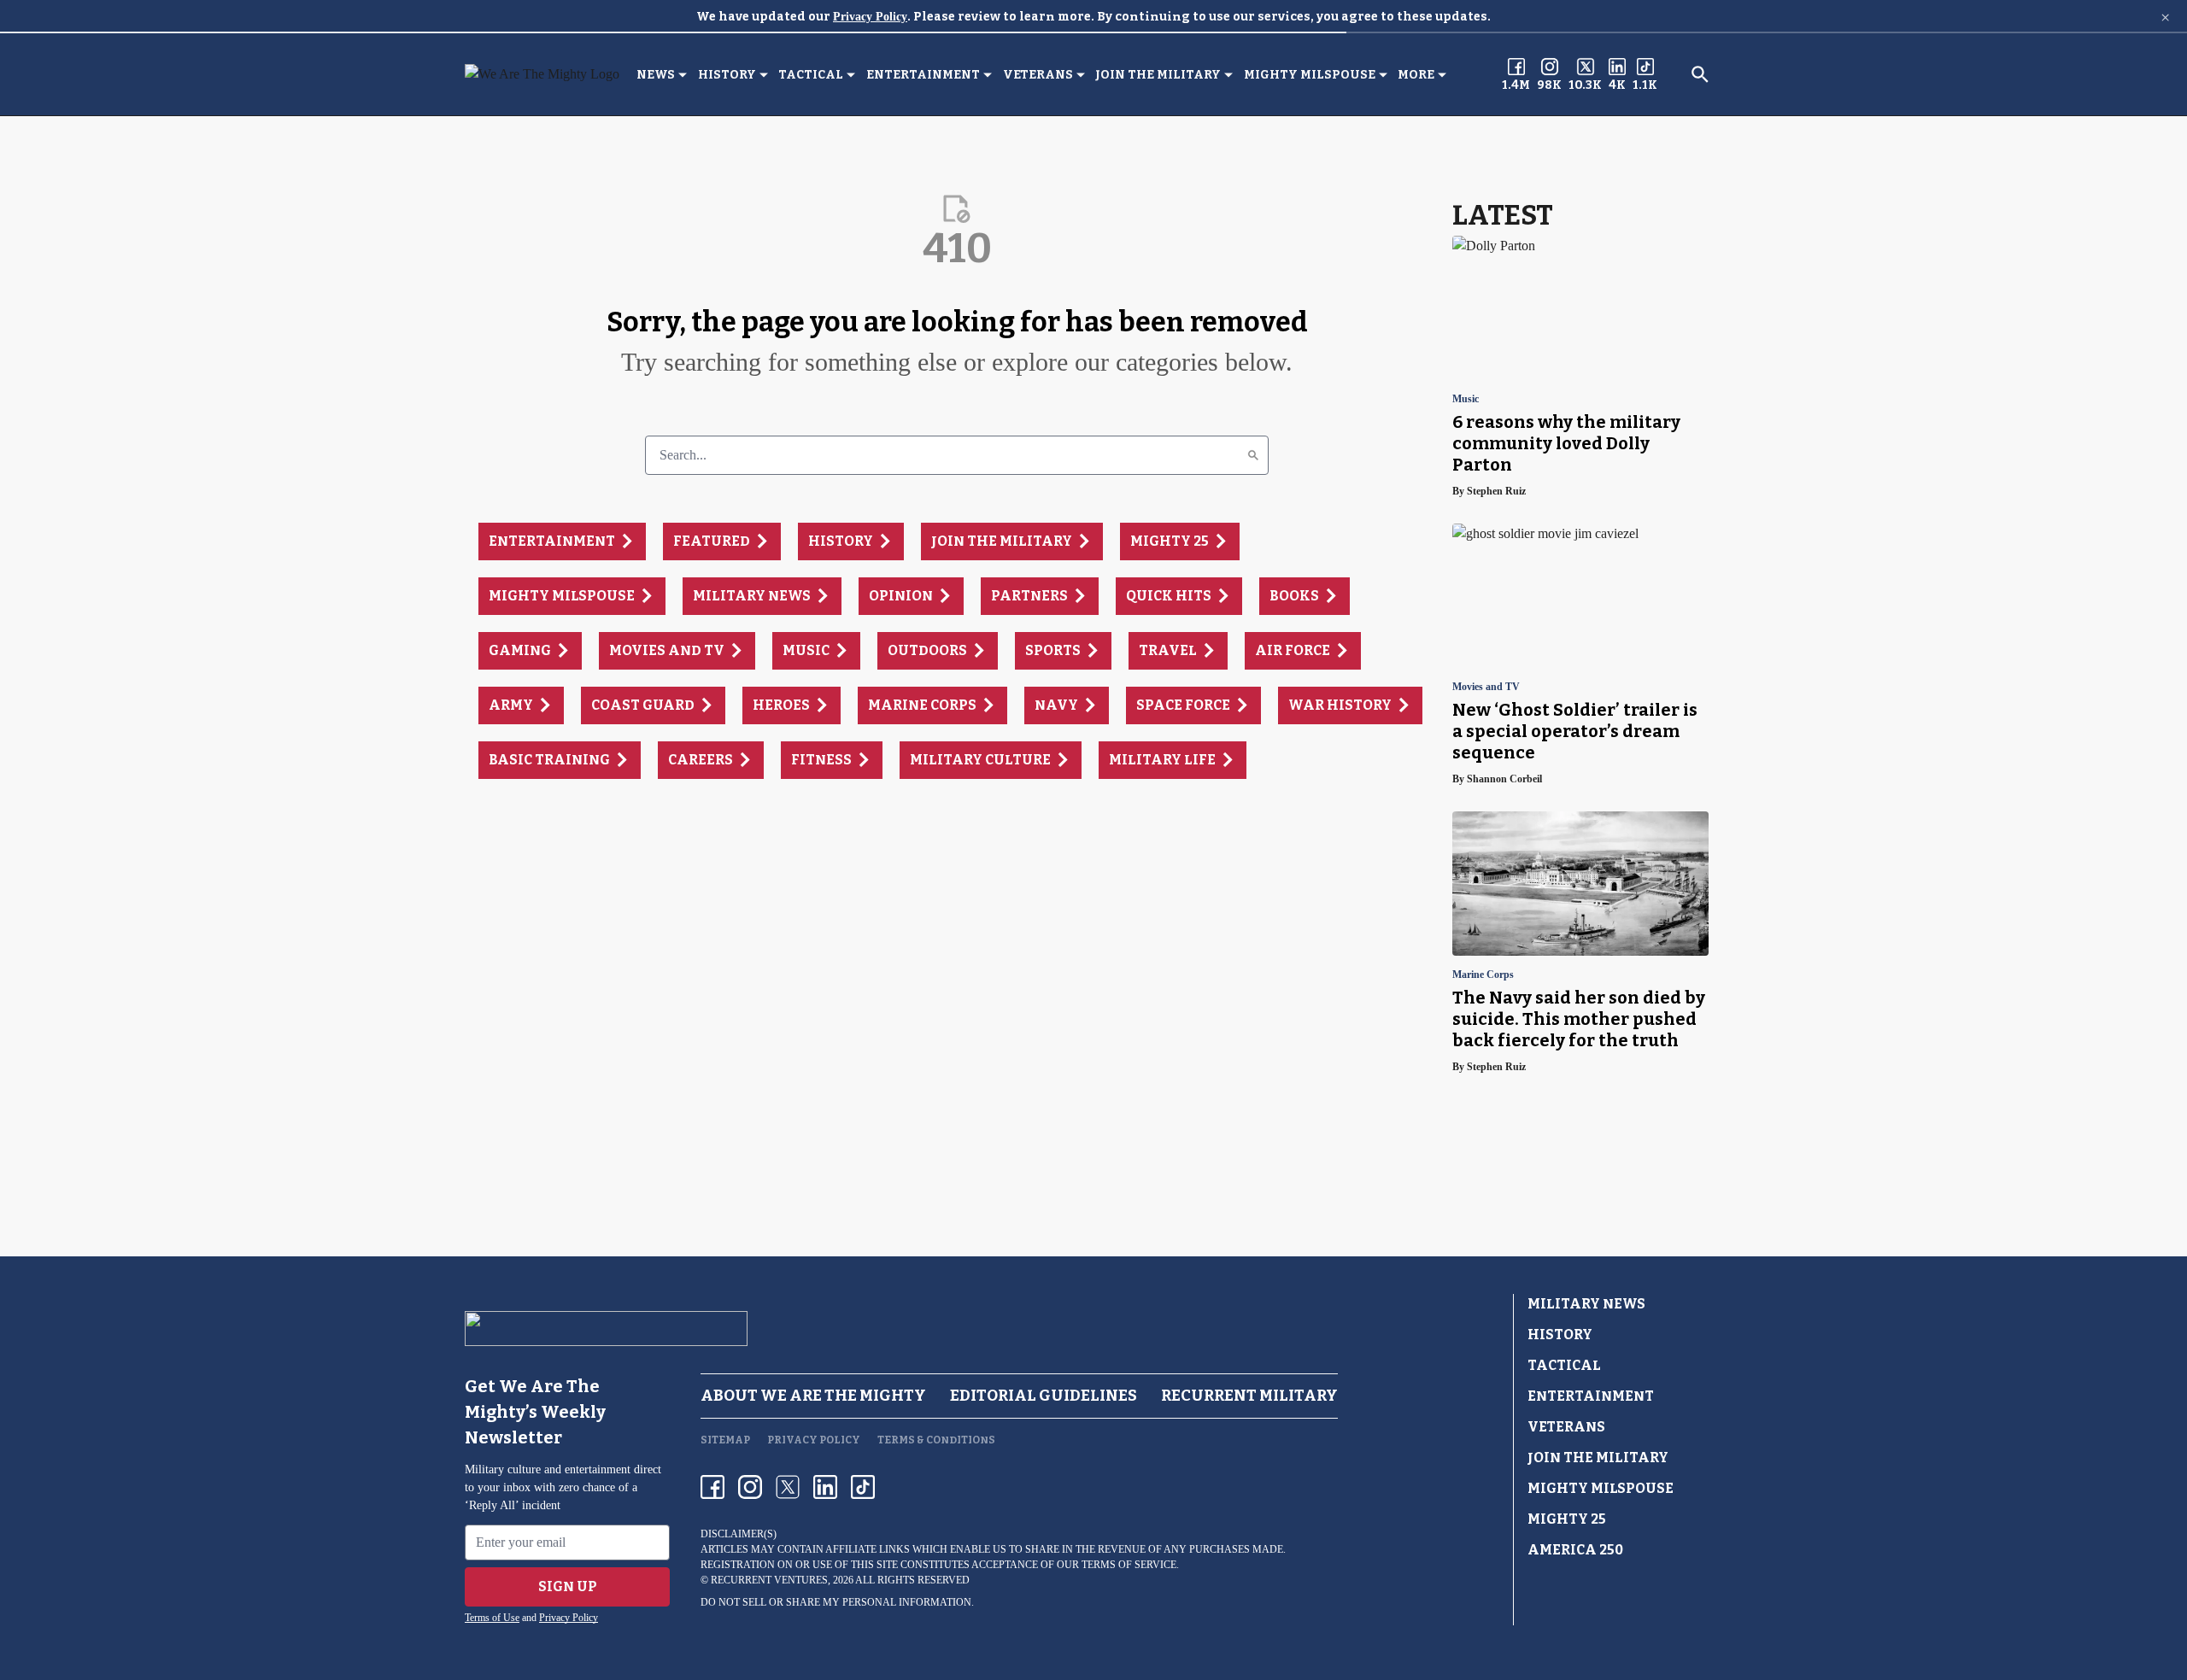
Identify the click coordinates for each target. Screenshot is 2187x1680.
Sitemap (725, 1440)
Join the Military (1158, 75)
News (656, 75)
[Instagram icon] (750, 1487)
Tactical (811, 75)
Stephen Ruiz (1496, 491)
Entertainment (923, 75)
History (727, 75)
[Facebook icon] (712, 1487)
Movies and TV (1486, 687)
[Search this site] (1700, 74)
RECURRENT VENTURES (769, 1580)
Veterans (1038, 75)
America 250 (1575, 1550)
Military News (1586, 1304)
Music (1466, 399)
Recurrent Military (1249, 1396)
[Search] (1253, 455)
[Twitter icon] (788, 1487)
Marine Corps (1483, 975)
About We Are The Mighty (813, 1396)
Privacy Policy (870, 17)
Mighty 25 (1567, 1519)
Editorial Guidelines (1044, 1396)
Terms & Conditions (936, 1440)
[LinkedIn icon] (825, 1487)
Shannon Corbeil (1504, 779)
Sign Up (568, 1586)
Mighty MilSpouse (1310, 75)
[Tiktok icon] (863, 1487)
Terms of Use (492, 1618)
